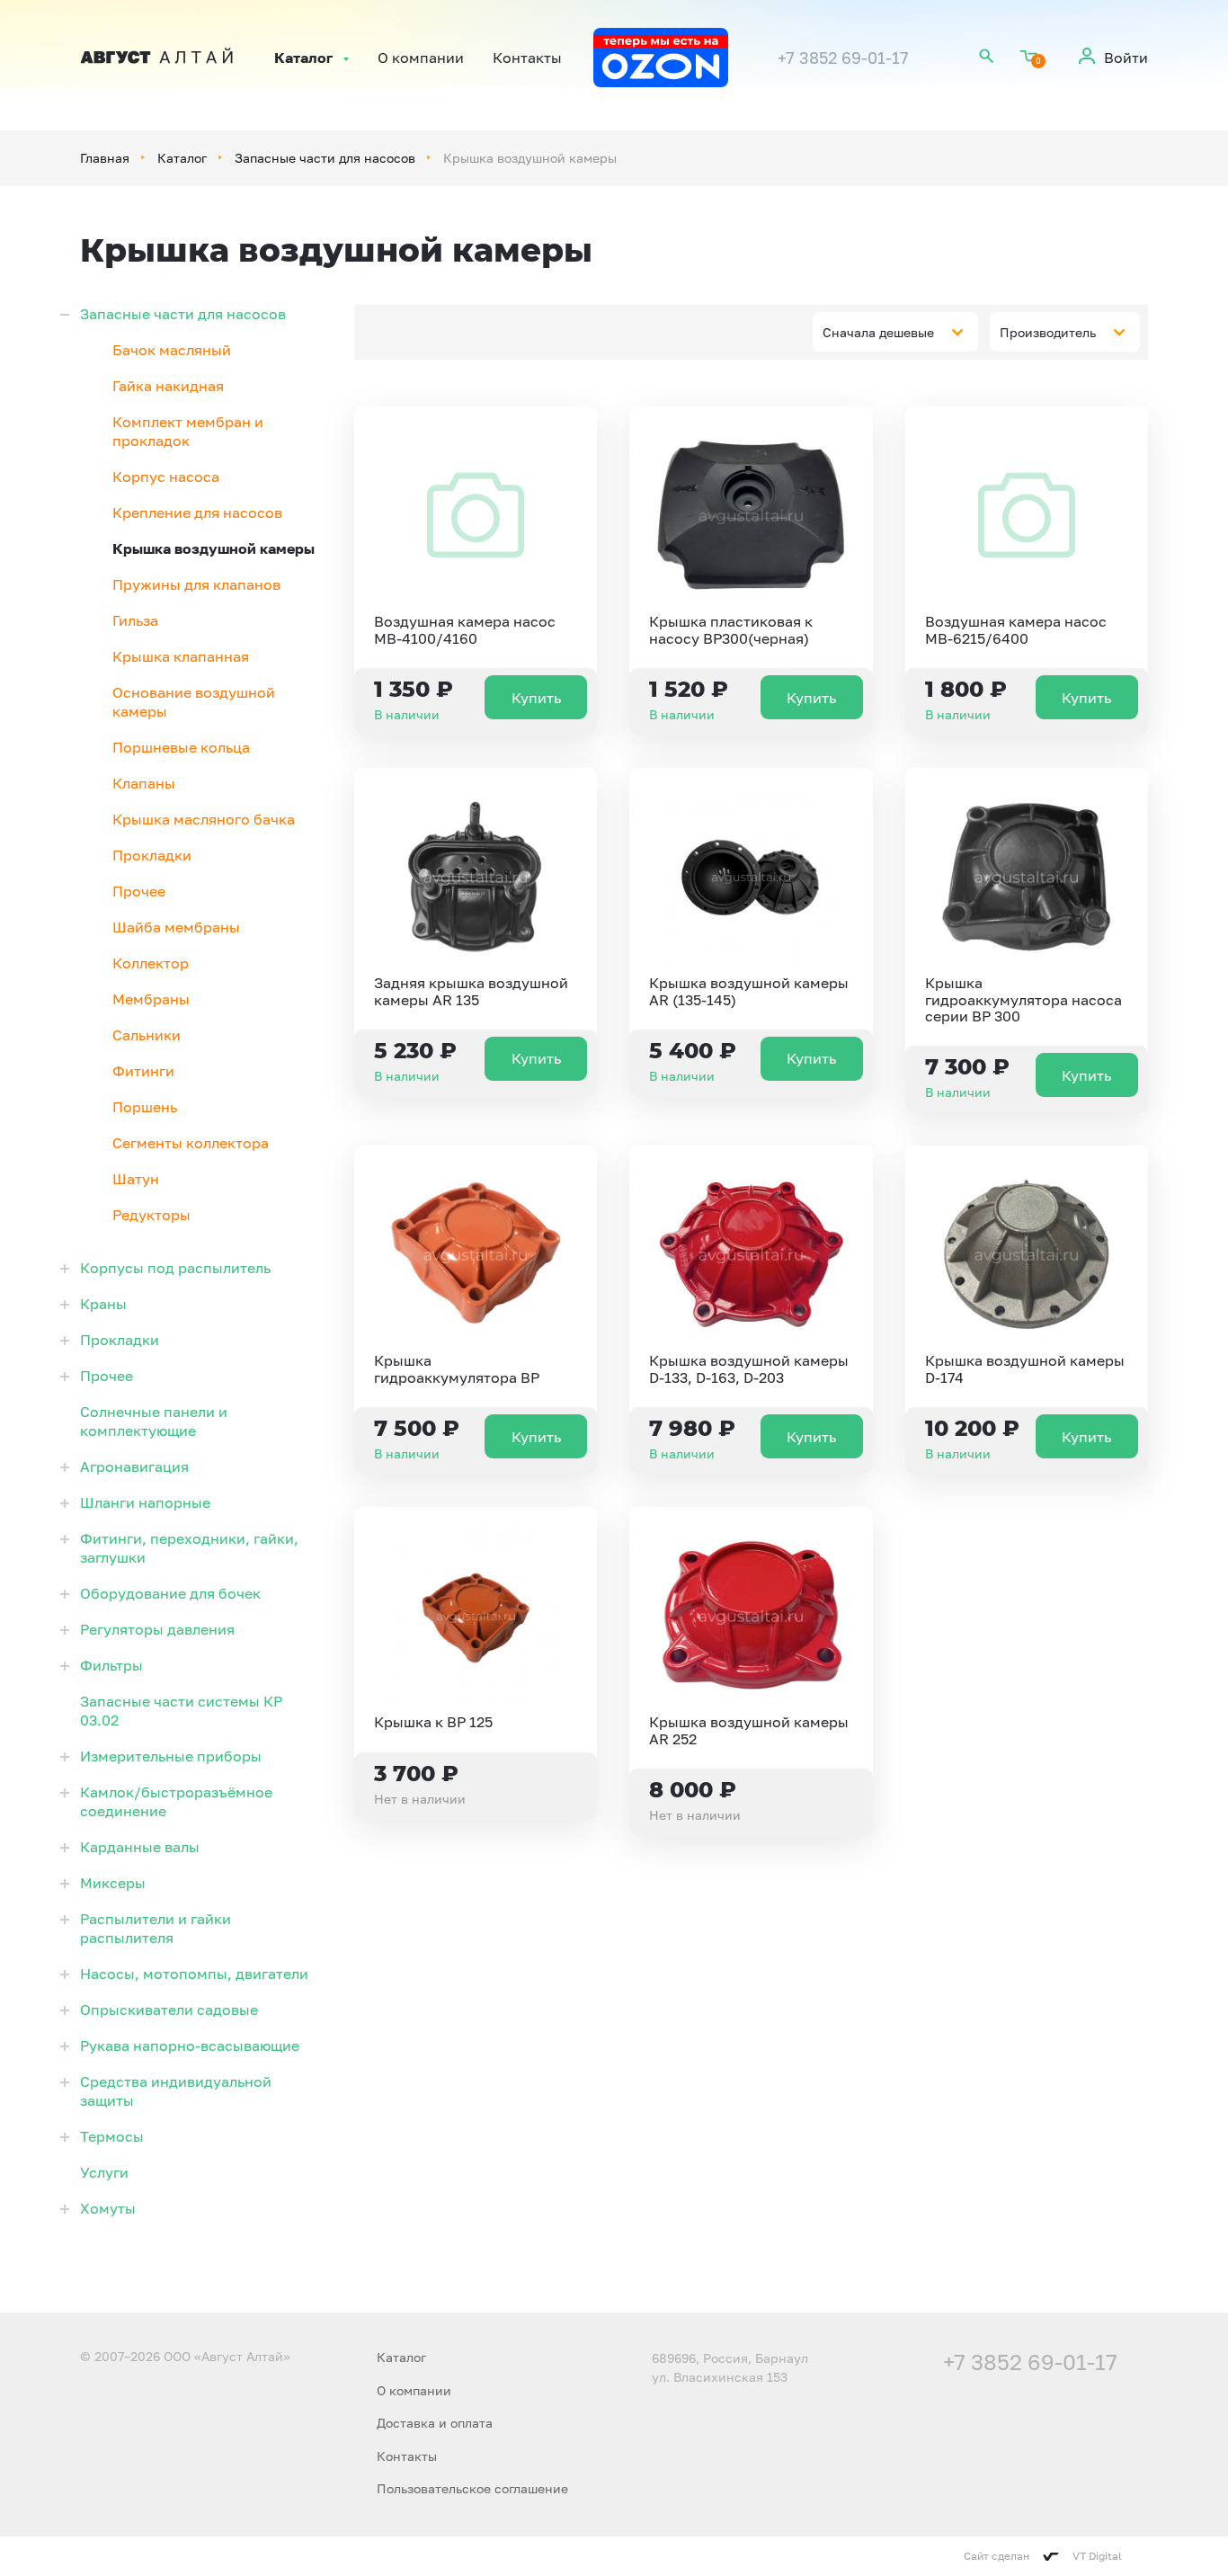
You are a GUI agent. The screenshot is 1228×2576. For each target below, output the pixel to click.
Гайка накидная (168, 386)
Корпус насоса (166, 477)
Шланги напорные (145, 1502)
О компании (421, 58)
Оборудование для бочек (170, 1593)
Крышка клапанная (181, 656)
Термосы (112, 2136)
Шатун (136, 1179)
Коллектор (151, 963)
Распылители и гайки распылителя (156, 1928)
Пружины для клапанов (196, 584)
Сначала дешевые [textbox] (878, 332)
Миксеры (113, 1883)
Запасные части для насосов (325, 158)
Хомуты (108, 2208)
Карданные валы (140, 1847)
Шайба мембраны (176, 927)
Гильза (135, 620)
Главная (105, 158)
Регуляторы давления (157, 1629)
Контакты (527, 58)
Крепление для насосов (197, 513)
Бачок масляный (172, 350)
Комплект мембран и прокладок (188, 431)
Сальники (147, 1035)
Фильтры (111, 1665)
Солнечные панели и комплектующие (154, 1421)
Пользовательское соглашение (472, 2488)
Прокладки (152, 855)
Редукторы (151, 1215)
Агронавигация (134, 1466)
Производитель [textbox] (1048, 332)
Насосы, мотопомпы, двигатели (194, 1974)
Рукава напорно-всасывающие (190, 2046)
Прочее (139, 891)
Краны (103, 1304)
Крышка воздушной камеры (214, 548)
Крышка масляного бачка (204, 819)
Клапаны (144, 783)
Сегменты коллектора (191, 1143)
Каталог (303, 58)
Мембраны (151, 999)
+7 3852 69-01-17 (843, 58)
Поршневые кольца (181, 747)
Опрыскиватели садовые (169, 2010)
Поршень (145, 1107)
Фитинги (143, 1071)
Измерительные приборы (171, 1756)
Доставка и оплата (435, 2423)
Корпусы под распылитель (175, 1268)
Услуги (104, 2172)
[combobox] (895, 332)
